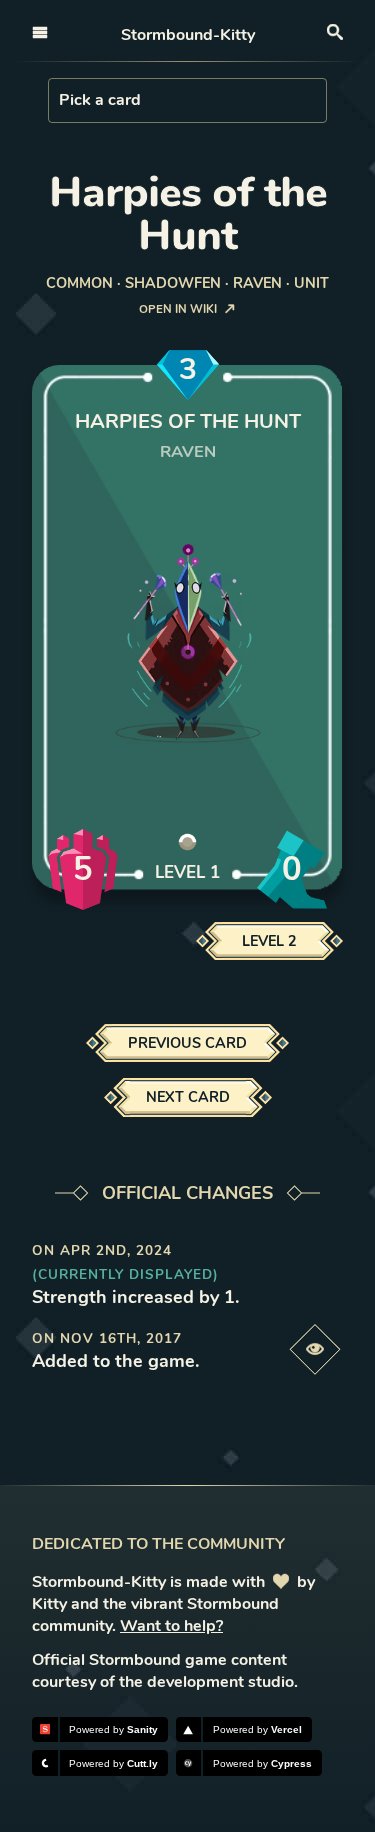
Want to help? (171, 1626)
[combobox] (61, 100)
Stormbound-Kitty (188, 35)
